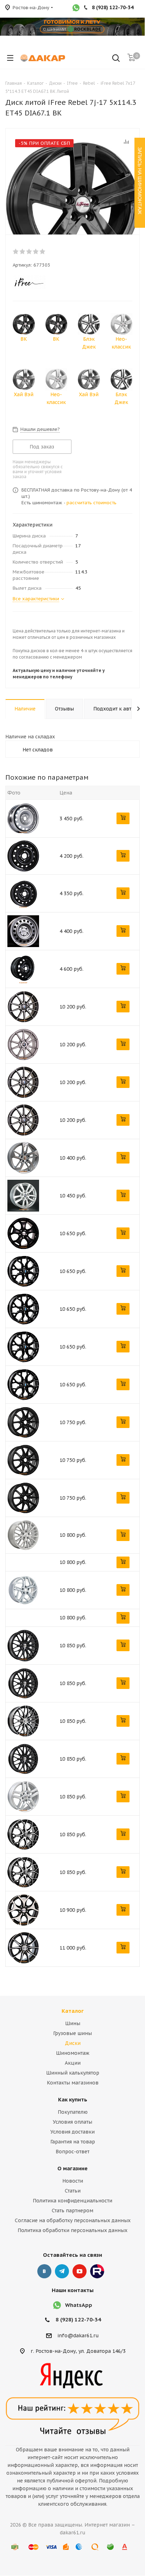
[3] (29, 251)
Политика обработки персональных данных (72, 2230)
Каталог (73, 2011)
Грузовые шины (72, 2033)
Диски (73, 2043)
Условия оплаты (72, 2122)
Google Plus (97, 2271)
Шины (73, 2023)
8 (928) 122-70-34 (78, 2319)
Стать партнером (72, 2211)
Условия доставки (72, 2132)
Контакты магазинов (73, 2083)
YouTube (80, 2271)
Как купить (73, 2099)
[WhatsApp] (76, 8)
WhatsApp (79, 2305)
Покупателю (73, 2112)
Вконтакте (44, 2271)
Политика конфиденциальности (72, 2201)
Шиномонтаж (73, 2053)
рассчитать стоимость (92, 503)
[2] (23, 251)
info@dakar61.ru (78, 2336)
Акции (73, 2063)
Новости (73, 2181)
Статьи (73, 2191)
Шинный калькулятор (73, 2073)
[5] (43, 251)
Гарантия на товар (73, 2142)
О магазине (72, 2168)
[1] (16, 251)
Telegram (62, 2271)
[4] (36, 251)
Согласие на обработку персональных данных (73, 2220)
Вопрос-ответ (72, 2152)
